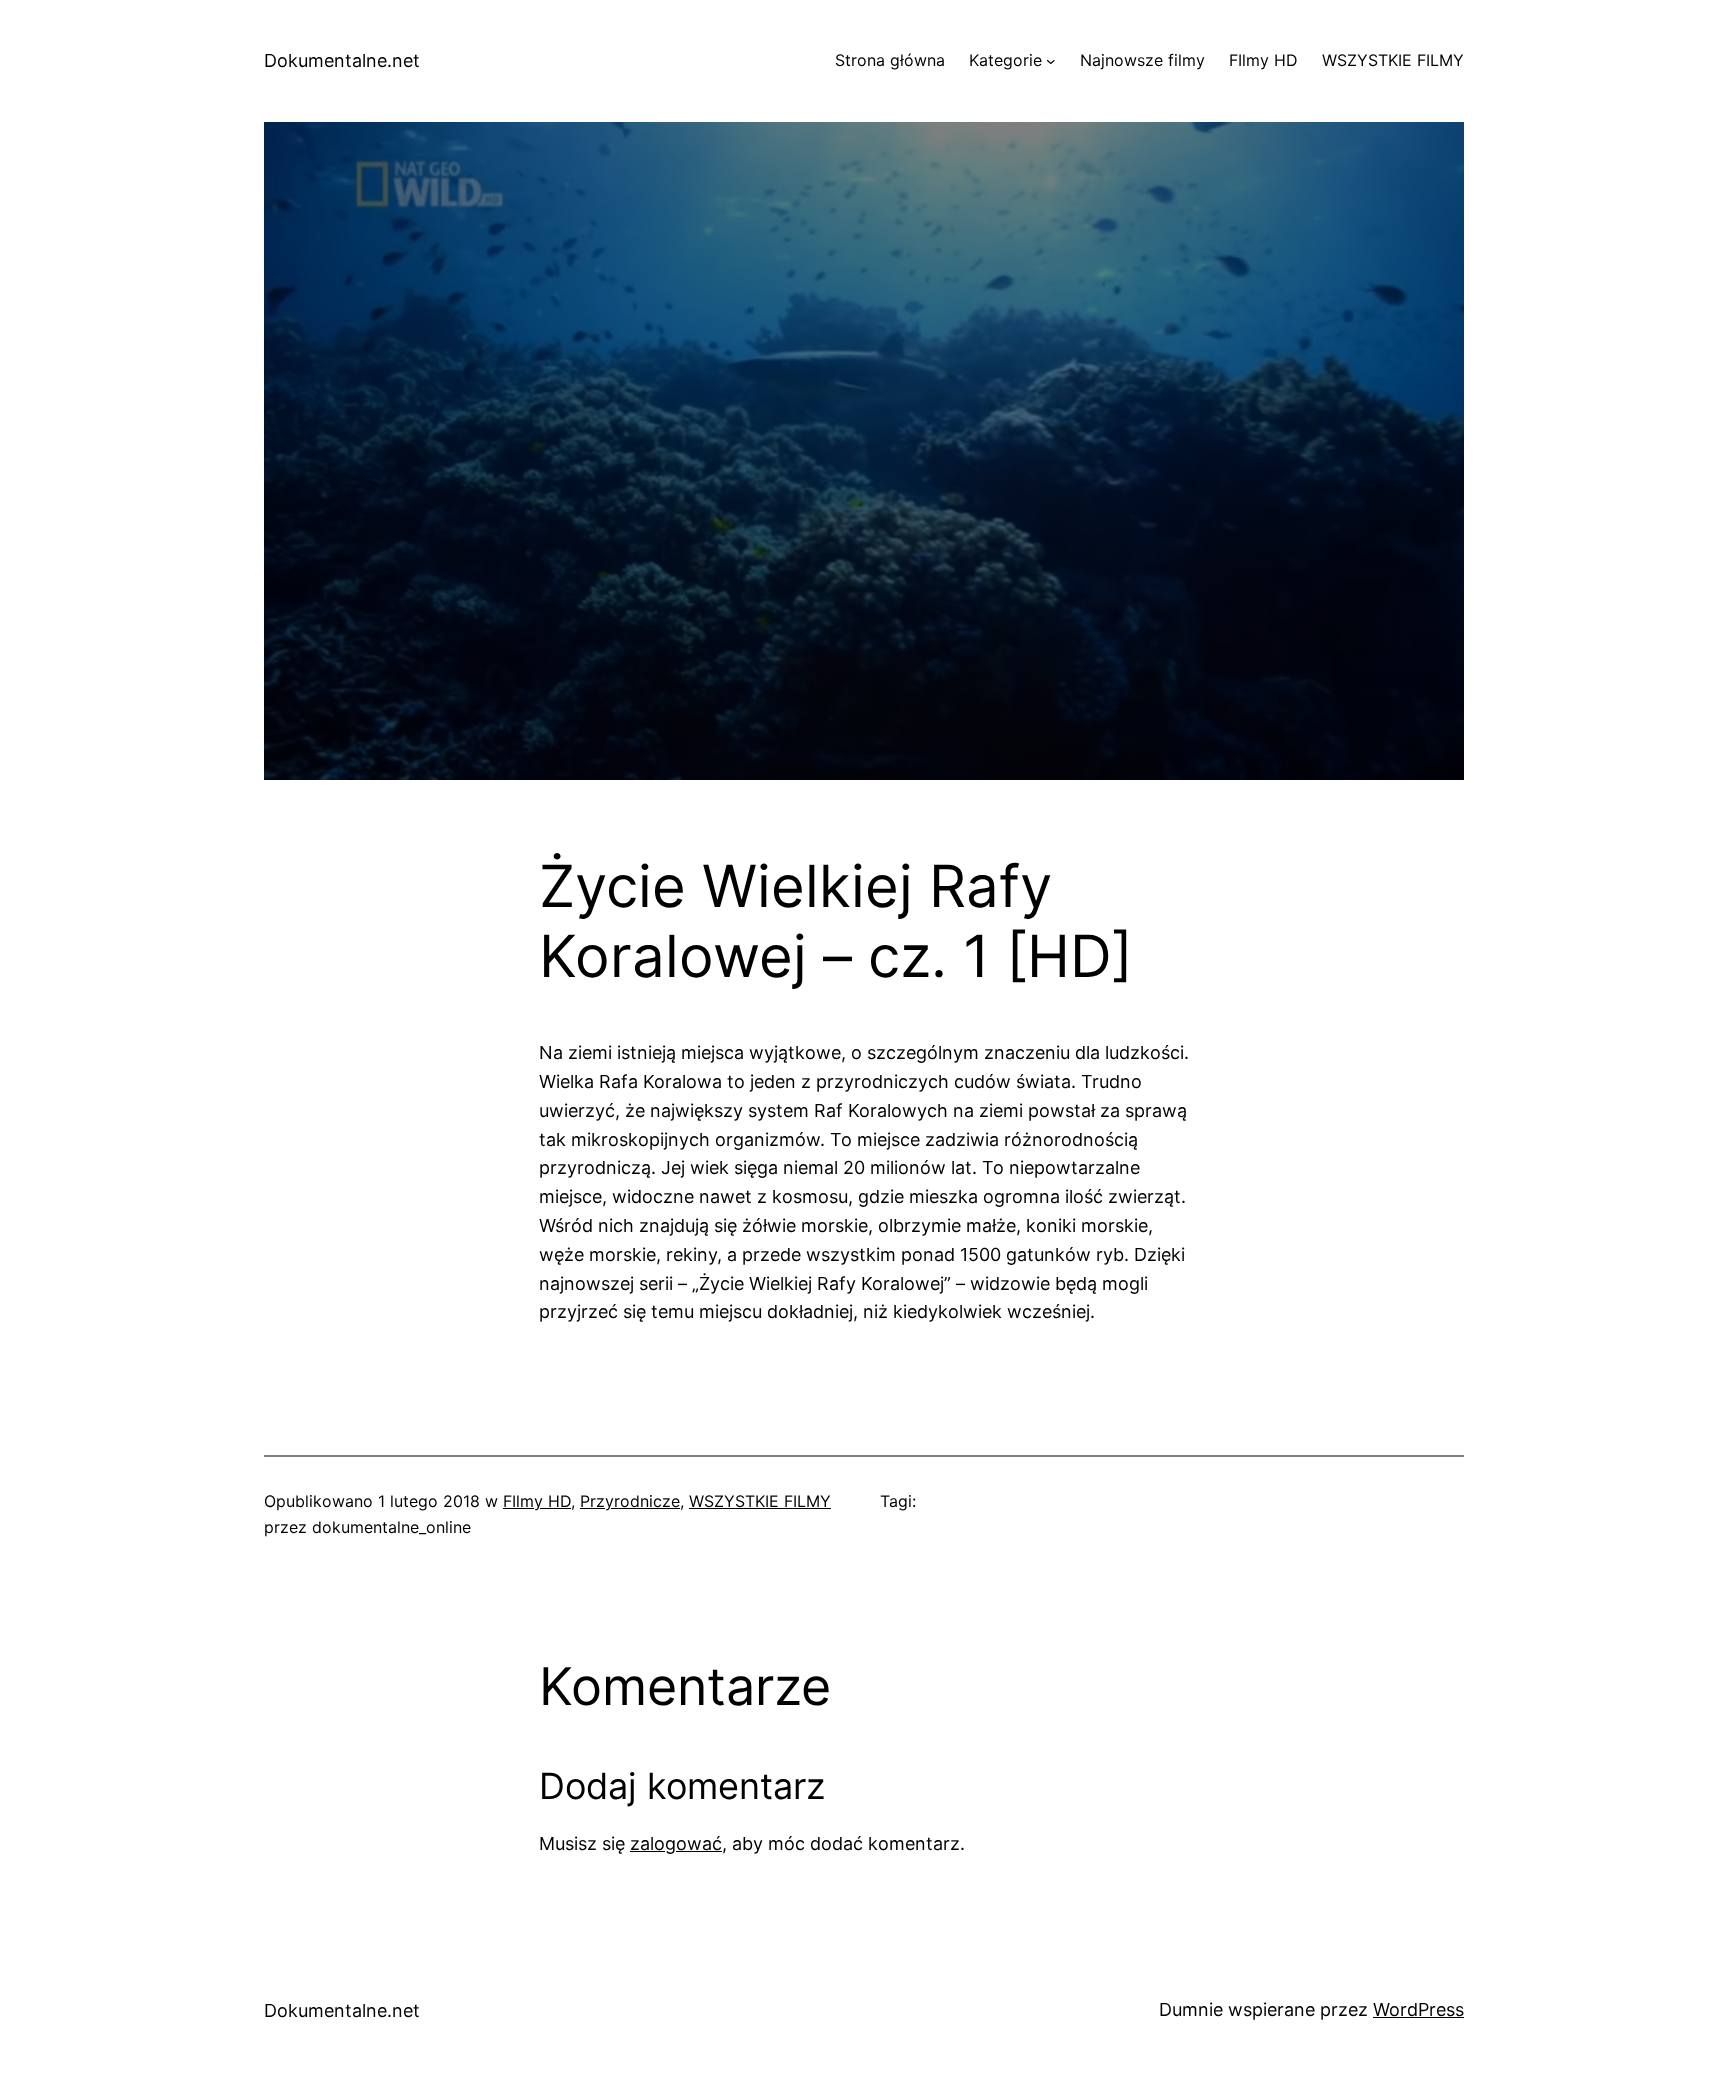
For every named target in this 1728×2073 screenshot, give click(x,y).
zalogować (676, 1843)
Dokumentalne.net (342, 60)
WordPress (1418, 2009)
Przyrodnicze (630, 1501)
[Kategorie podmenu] (1051, 61)
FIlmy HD (537, 1501)
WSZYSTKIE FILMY (760, 1501)
